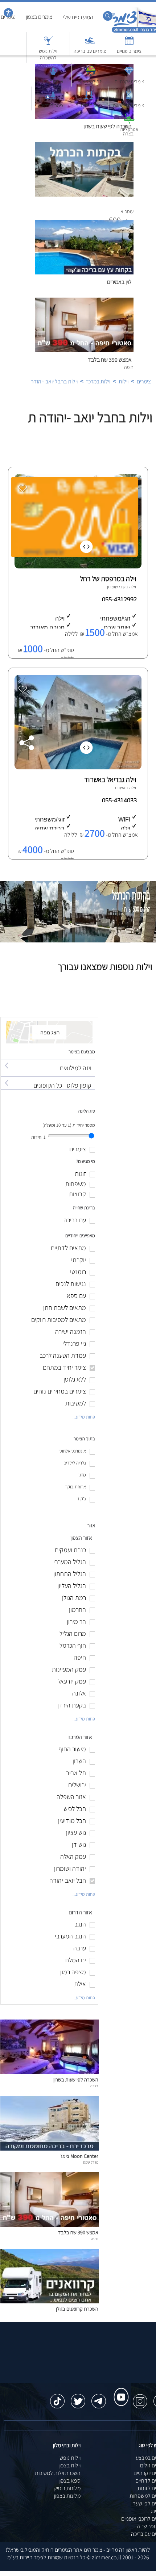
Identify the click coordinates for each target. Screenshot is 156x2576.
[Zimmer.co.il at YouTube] (119, 2390)
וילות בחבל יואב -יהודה (54, 381)
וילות (124, 381)
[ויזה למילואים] (48, 1061)
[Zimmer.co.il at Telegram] (99, 2398)
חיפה (95, 2239)
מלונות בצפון (67, 2496)
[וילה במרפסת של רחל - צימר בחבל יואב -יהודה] (77, 566)
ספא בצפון (69, 2481)
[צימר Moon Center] (50, 2149)
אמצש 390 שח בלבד (110, 360)
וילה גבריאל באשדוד (110, 779)
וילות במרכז (98, 381)
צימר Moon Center (79, 2156)
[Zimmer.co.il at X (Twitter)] (78, 2398)
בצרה (94, 2086)
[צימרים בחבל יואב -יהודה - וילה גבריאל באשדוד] (77, 767)
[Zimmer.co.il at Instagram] (140, 2398)
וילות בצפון (69, 2465)
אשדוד (120, 788)
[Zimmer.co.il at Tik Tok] (57, 2398)
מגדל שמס (91, 2162)
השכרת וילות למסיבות (58, 2473)
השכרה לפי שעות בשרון (76, 2079)
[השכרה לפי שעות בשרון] (50, 2072)
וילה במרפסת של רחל (108, 579)
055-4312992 (120, 599)
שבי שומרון (116, 587)
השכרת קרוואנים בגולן (77, 2309)
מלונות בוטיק (67, 2488)
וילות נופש (70, 2458)
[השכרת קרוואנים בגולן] (50, 2301)
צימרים (144, 381)
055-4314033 (120, 800)
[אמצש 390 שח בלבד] (50, 2225)
